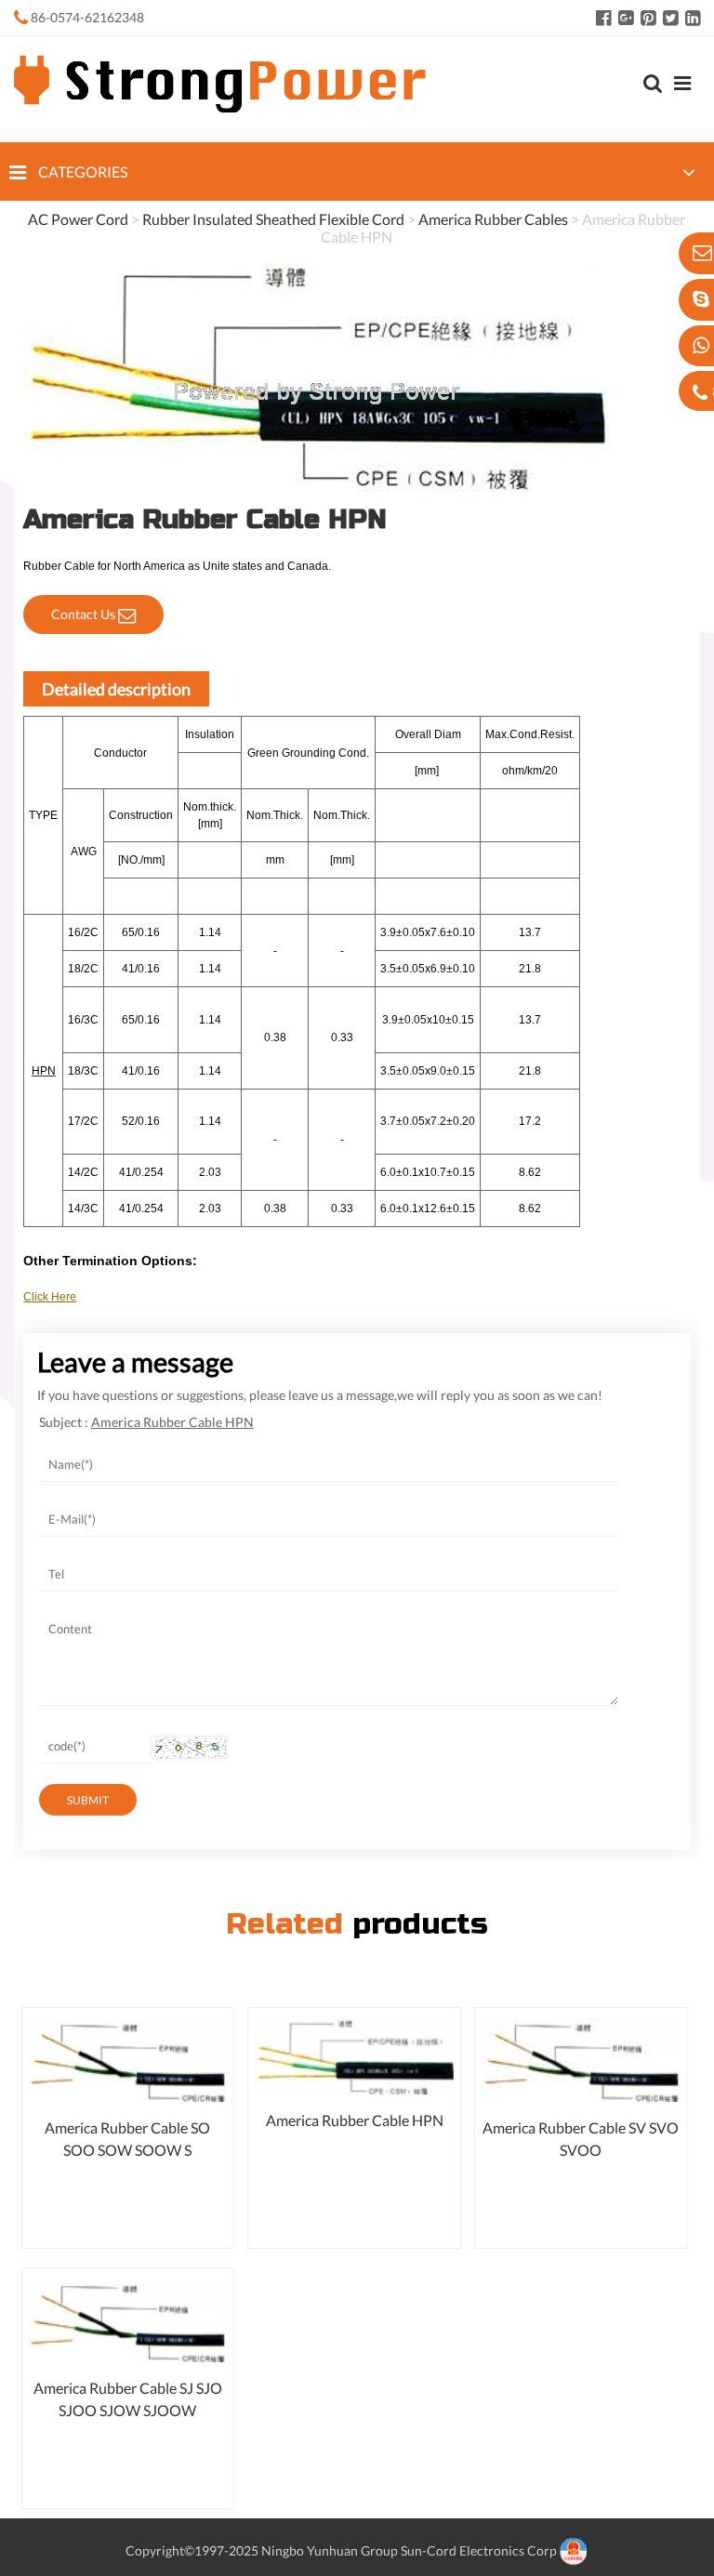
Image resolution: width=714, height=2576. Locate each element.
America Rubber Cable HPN (355, 2120)
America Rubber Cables (493, 219)
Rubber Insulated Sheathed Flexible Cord (273, 219)
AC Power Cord (78, 219)
